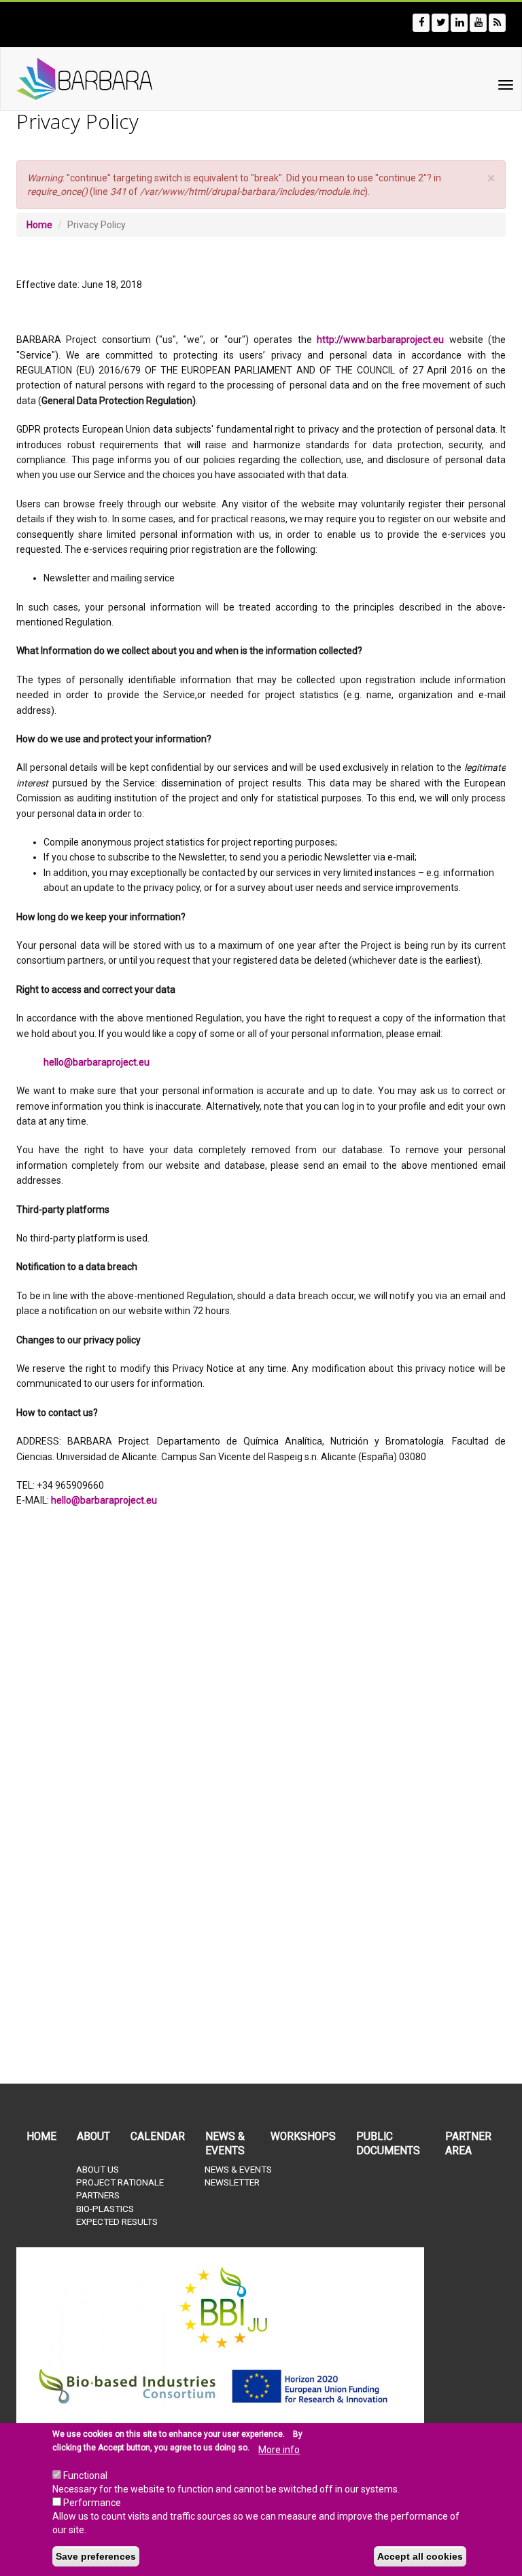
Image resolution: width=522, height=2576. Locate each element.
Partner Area (468, 2144)
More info (279, 2450)
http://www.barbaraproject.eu (380, 340)
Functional (85, 2475)
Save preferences (96, 2556)
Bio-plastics (105, 2209)
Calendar (158, 2137)
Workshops (303, 2137)
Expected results (117, 2222)
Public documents (388, 2144)
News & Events (225, 2144)
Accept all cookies (420, 2556)
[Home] (70, 79)
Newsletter (232, 2182)
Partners (98, 2195)
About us (98, 2170)
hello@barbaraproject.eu (97, 1062)
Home (39, 225)
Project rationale (120, 2182)
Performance (92, 2503)
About (93, 2137)
